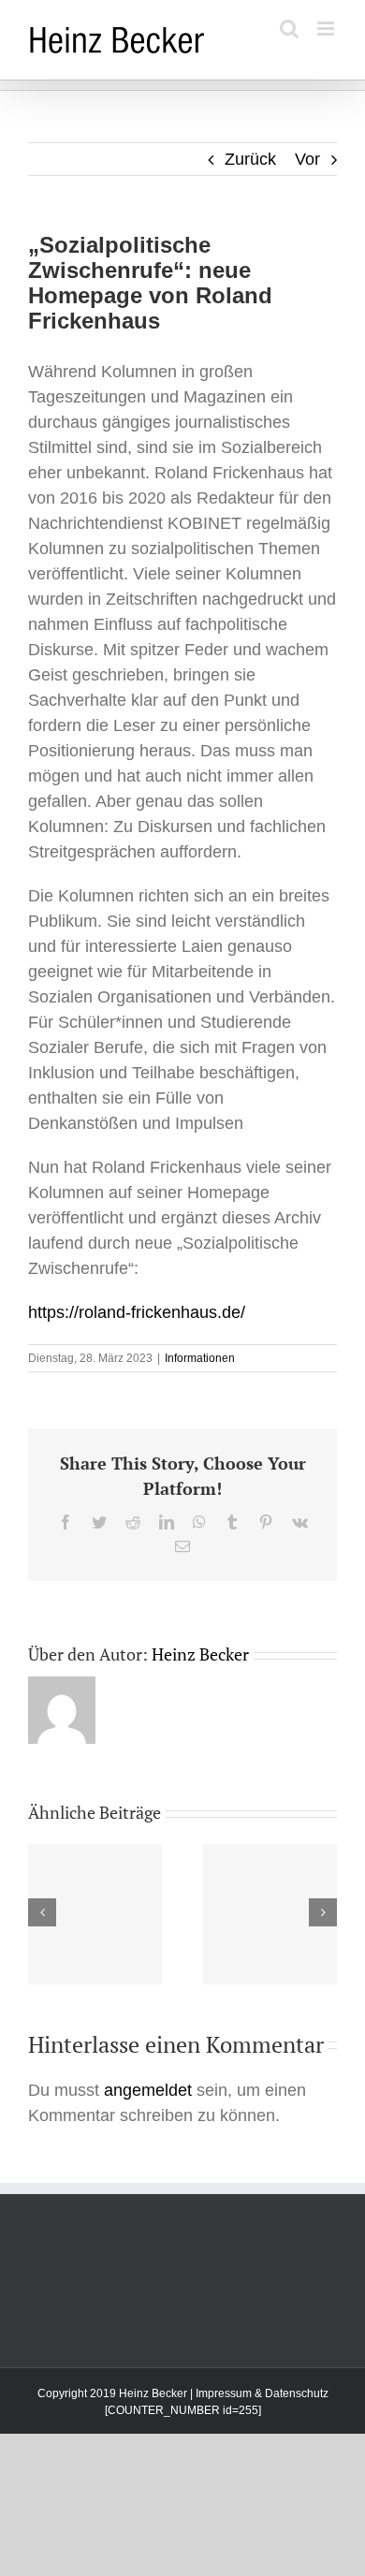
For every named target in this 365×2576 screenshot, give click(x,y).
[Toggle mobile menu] (327, 29)
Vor (307, 159)
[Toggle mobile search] (289, 29)
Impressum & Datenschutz (262, 2393)
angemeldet (148, 2090)
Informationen (200, 1358)
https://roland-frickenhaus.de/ (137, 1312)
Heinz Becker (200, 1654)
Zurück (250, 159)
